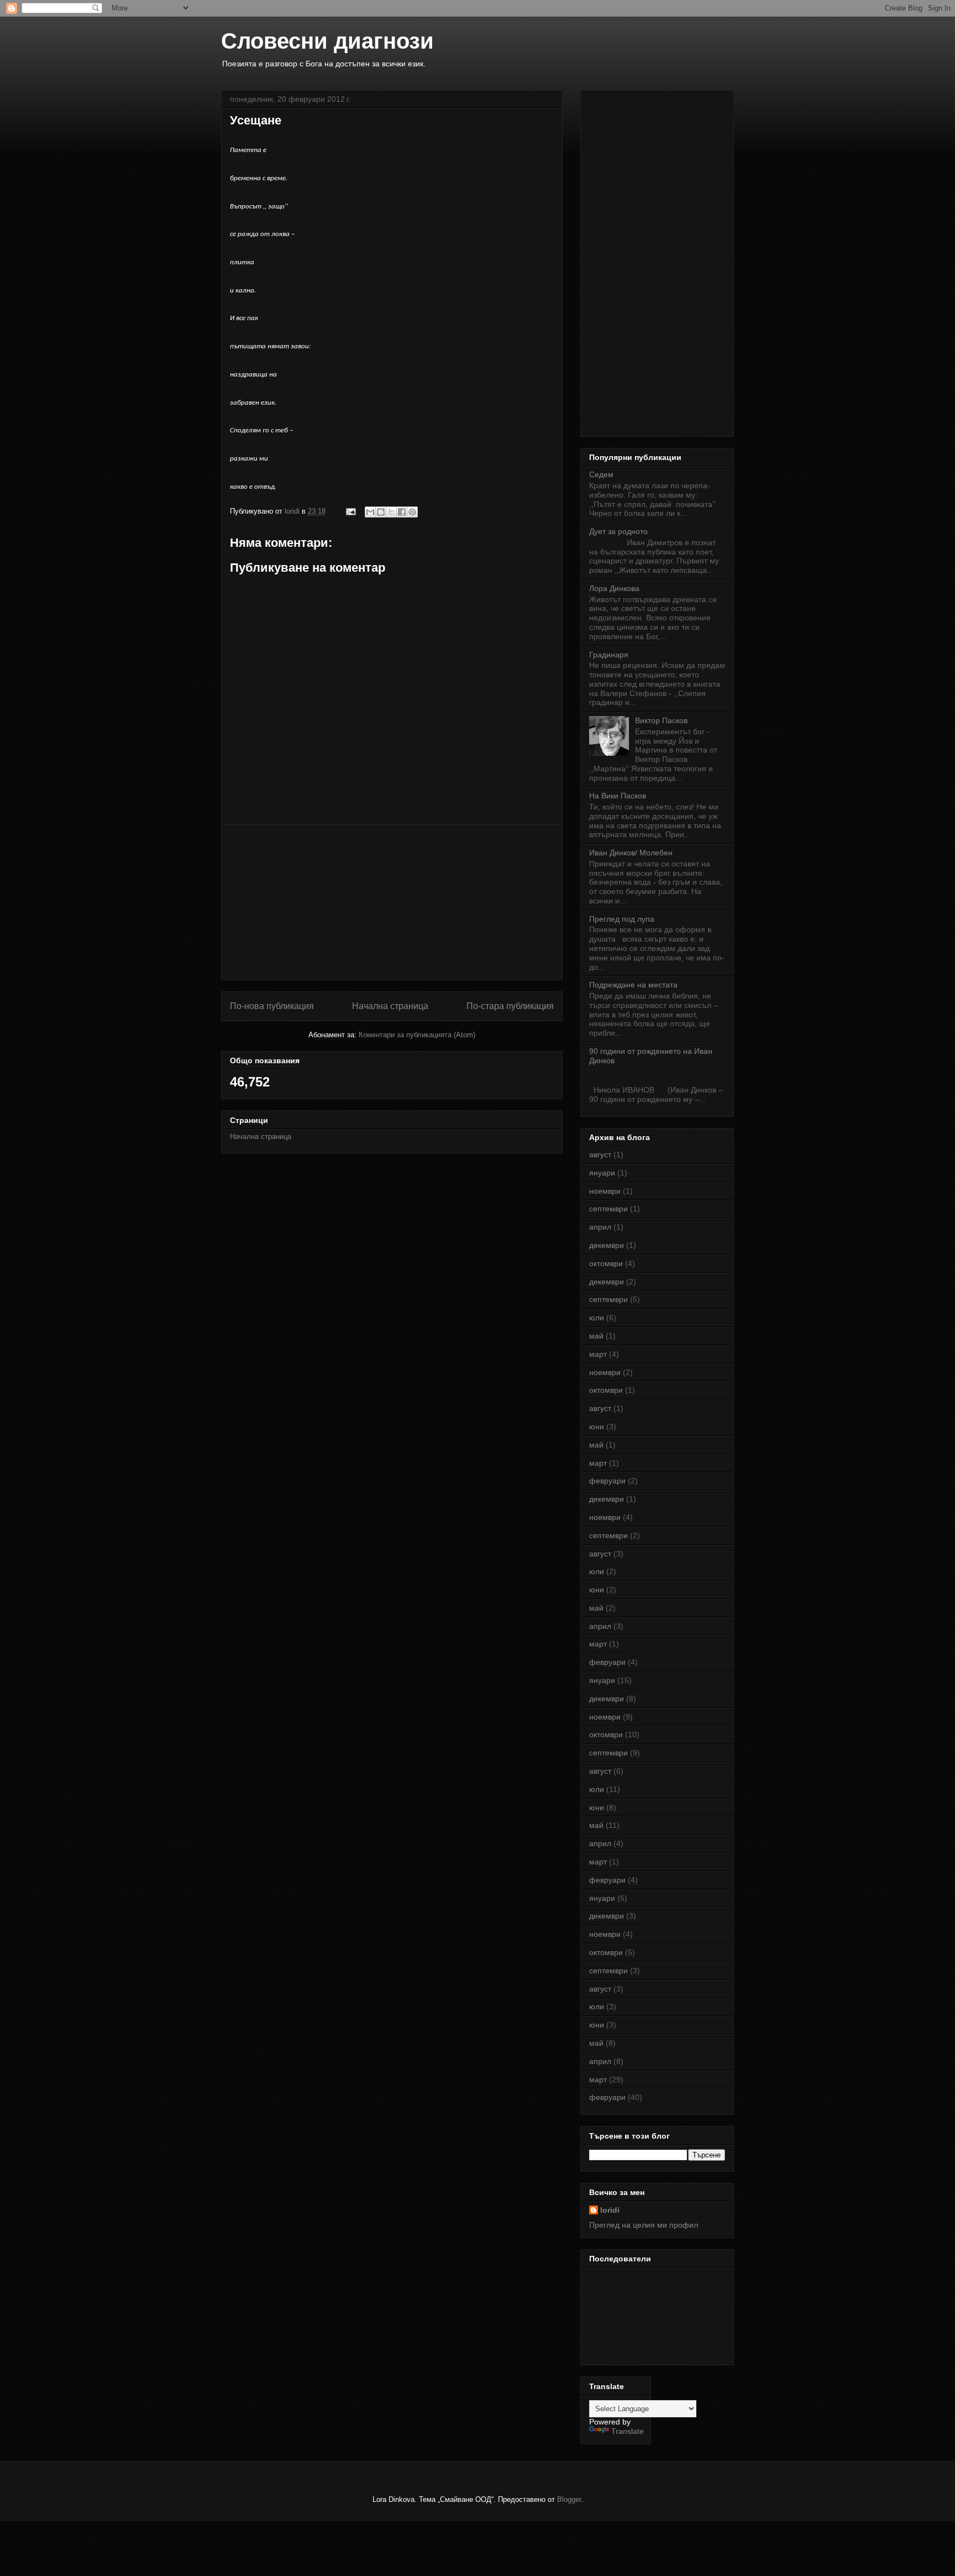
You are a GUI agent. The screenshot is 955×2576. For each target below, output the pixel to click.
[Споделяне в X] (391, 512)
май (596, 1336)
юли (597, 1318)
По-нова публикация (272, 1006)
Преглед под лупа (622, 919)
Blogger (569, 2499)
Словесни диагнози (327, 41)
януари (602, 1173)
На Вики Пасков (618, 796)
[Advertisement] (392, 902)
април (600, 1227)
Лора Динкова (614, 588)
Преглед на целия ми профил (644, 2225)
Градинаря (609, 655)
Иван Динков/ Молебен (631, 853)
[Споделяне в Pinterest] (412, 512)
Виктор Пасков (661, 720)
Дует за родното (618, 531)
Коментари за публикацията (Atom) (417, 1035)
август (600, 1154)
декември (607, 1245)
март (598, 1354)
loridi (610, 2210)
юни (597, 1427)
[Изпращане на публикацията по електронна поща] (350, 511)
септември (608, 1209)
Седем (601, 474)
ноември (605, 1191)
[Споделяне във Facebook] (402, 512)
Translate (628, 2431)
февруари (607, 1481)
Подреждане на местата (633, 985)
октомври (606, 1263)
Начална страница (390, 1006)
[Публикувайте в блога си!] (381, 512)
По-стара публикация (510, 1006)
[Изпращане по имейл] (370, 512)
